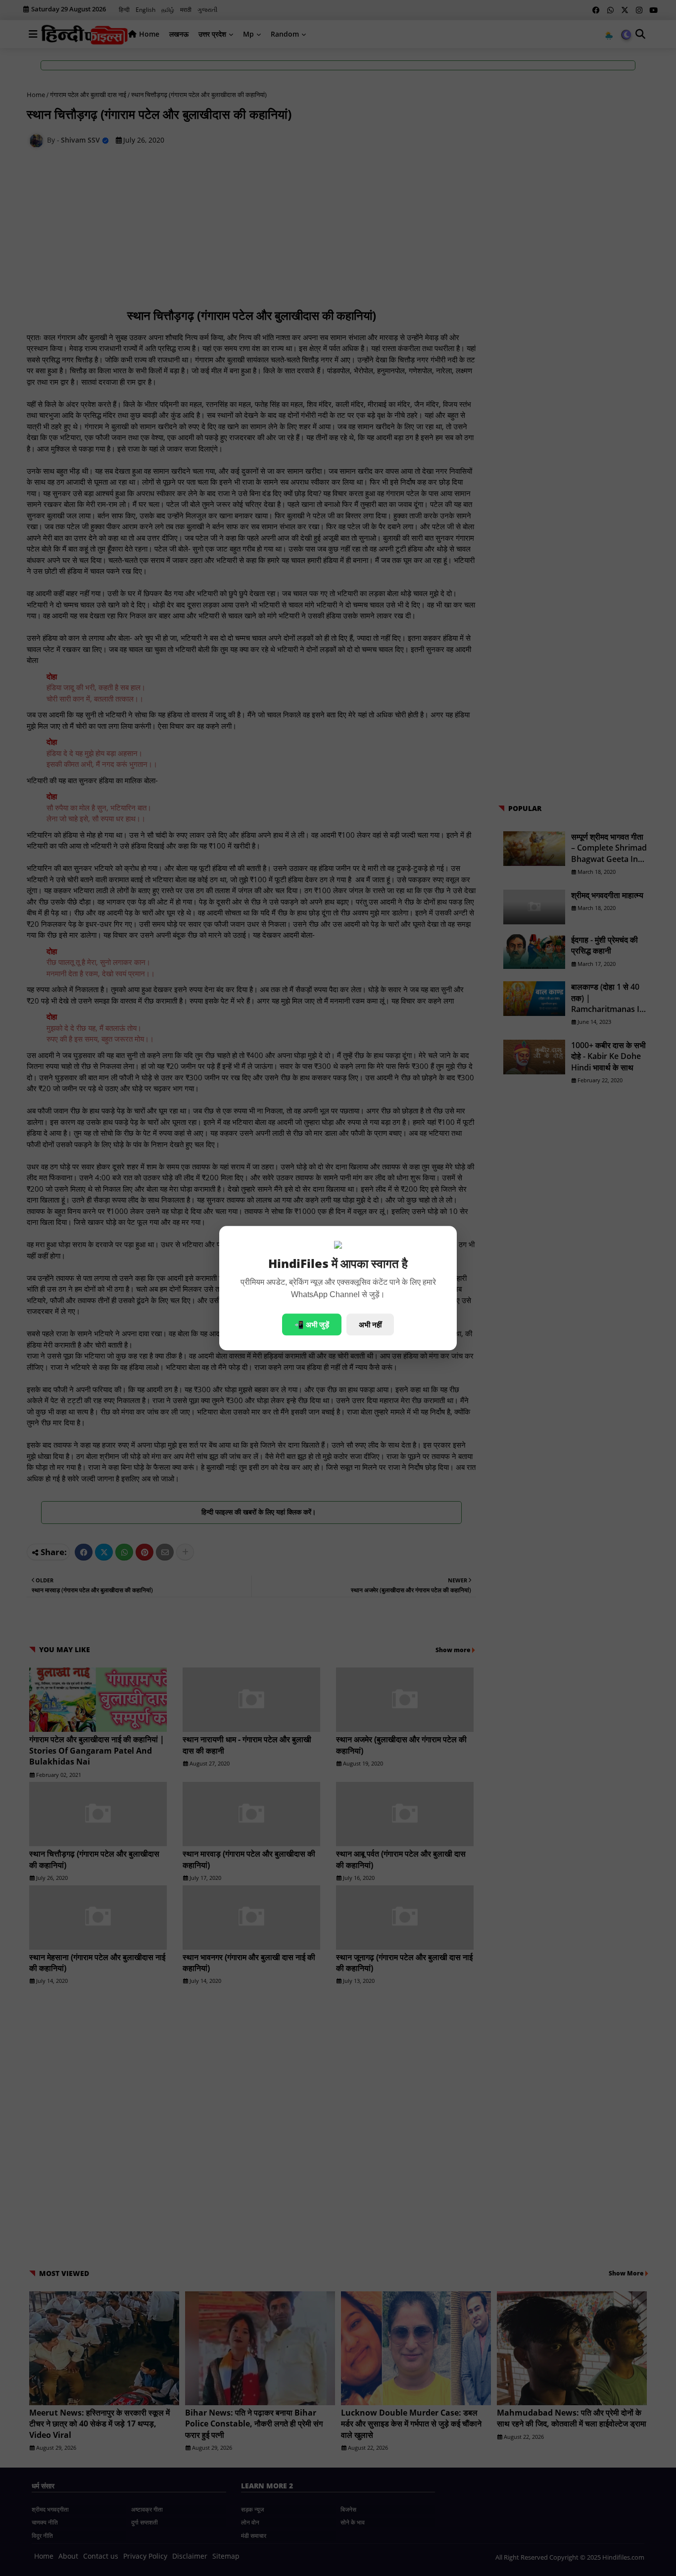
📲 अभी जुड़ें (312, 1324)
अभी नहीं (370, 1324)
